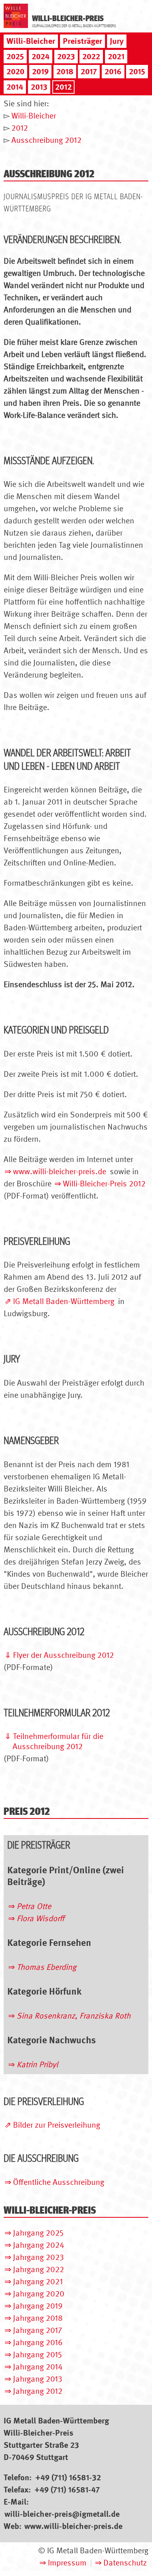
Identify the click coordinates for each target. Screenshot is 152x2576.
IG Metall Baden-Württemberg (64, 1301)
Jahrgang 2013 (38, 2379)
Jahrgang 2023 (39, 2257)
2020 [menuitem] (15, 71)
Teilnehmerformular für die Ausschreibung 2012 (58, 1741)
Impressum (67, 2563)
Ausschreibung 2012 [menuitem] (46, 140)
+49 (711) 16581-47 (67, 2490)
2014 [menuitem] (15, 87)
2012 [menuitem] (63, 87)
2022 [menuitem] (91, 56)
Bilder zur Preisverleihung (57, 2125)
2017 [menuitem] (89, 71)
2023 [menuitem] (66, 56)
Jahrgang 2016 (38, 2342)
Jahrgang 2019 (38, 2306)
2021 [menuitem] (116, 56)
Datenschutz (125, 2563)
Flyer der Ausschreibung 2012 (63, 1655)
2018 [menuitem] (65, 71)
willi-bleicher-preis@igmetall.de (62, 2514)
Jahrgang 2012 (38, 2391)
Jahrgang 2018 (38, 2318)
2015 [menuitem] (137, 71)
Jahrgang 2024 (39, 2245)
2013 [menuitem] (39, 87)
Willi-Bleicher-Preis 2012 (104, 1184)
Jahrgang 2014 (38, 2367)
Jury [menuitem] (117, 41)
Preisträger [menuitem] (82, 41)
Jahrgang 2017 (37, 2330)
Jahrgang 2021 (38, 2281)
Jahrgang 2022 (39, 2269)
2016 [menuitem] (113, 71)
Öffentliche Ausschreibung (59, 2182)
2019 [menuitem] (40, 71)
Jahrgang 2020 (39, 2294)
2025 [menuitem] (15, 56)
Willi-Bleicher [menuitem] (31, 41)
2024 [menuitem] (41, 56)
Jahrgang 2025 (38, 2233)
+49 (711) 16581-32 (68, 2477)
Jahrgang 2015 (37, 2354)
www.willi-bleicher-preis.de (60, 1171)
